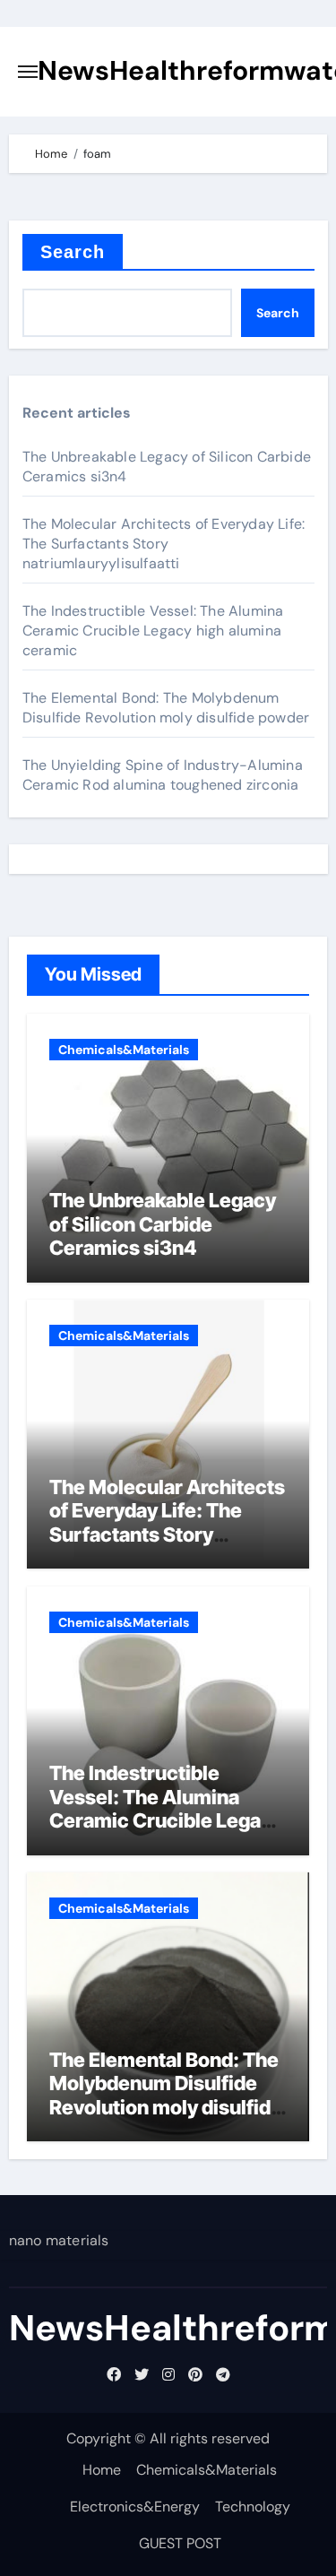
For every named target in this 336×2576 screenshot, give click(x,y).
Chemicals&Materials (124, 1050)
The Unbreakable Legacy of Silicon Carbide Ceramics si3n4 (163, 1224)
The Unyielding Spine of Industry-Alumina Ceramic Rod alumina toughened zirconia (163, 775)
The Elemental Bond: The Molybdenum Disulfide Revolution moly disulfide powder (166, 708)
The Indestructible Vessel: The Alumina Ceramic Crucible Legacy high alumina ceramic (153, 631)
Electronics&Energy (135, 2507)
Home (102, 2470)
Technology (253, 2507)
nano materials (59, 2240)
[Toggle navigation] (28, 72)
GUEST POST (180, 2543)
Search (73, 252)
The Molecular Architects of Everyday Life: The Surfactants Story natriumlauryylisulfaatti (164, 544)
